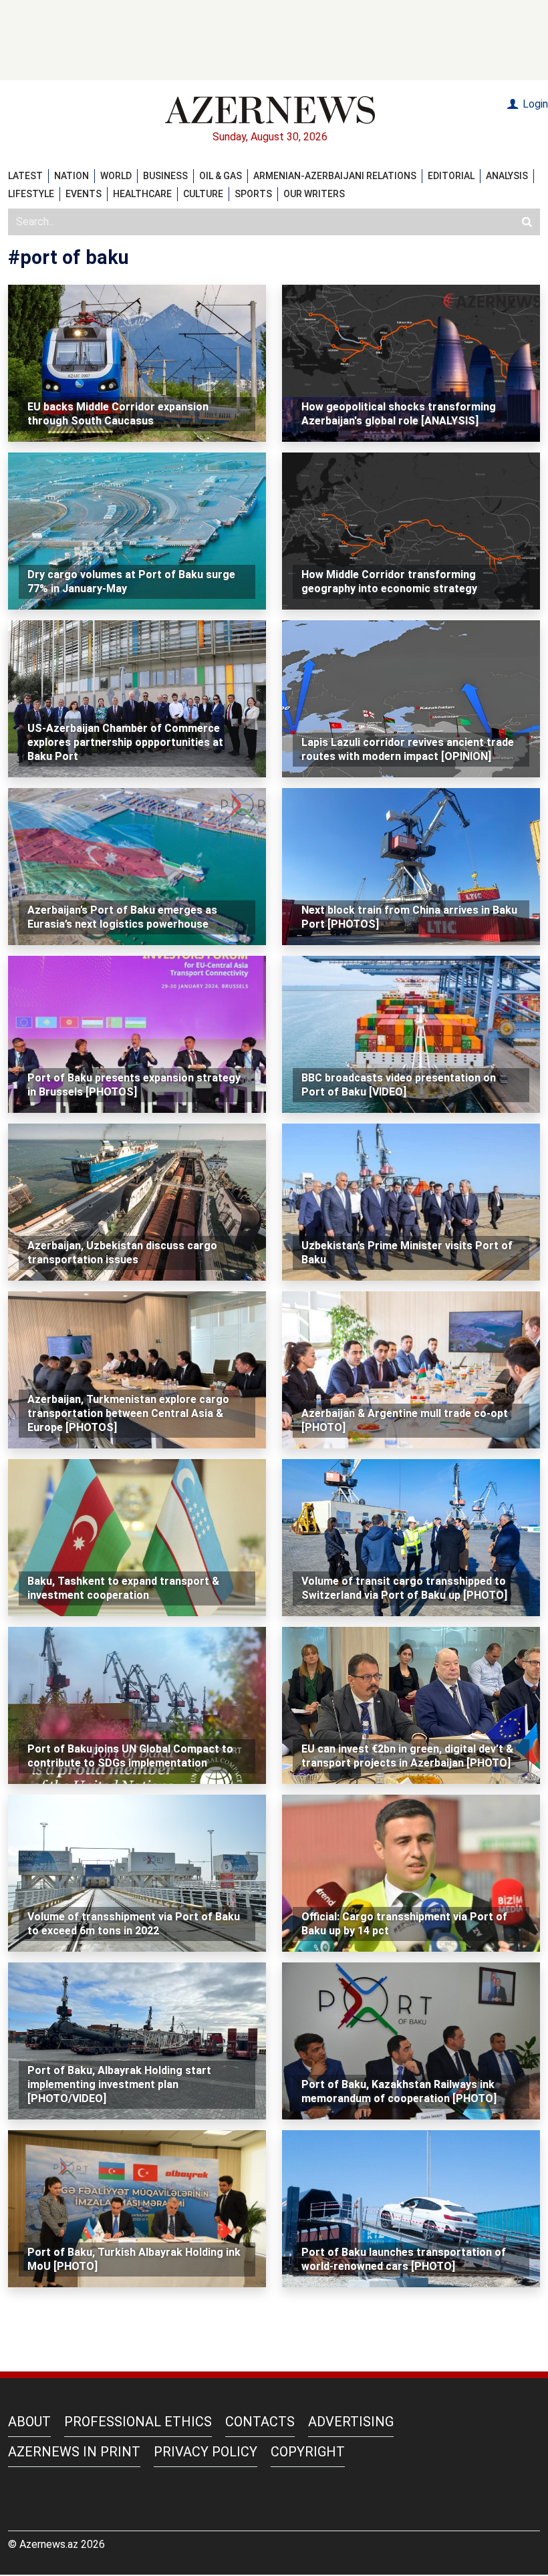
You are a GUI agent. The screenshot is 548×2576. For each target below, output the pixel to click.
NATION (72, 176)
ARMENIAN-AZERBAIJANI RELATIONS (335, 176)
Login (534, 104)
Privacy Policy (205, 2452)
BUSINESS (165, 176)
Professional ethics (138, 2422)
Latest (25, 176)
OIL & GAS (221, 176)
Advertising (351, 2422)
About (29, 2422)
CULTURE (203, 194)
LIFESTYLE (31, 194)
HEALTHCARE (142, 194)
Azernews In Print (74, 2452)
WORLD (116, 176)
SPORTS (253, 194)
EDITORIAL (451, 176)
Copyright (308, 2452)
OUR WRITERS (314, 194)
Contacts (260, 2422)
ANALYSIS (507, 176)
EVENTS (84, 194)
